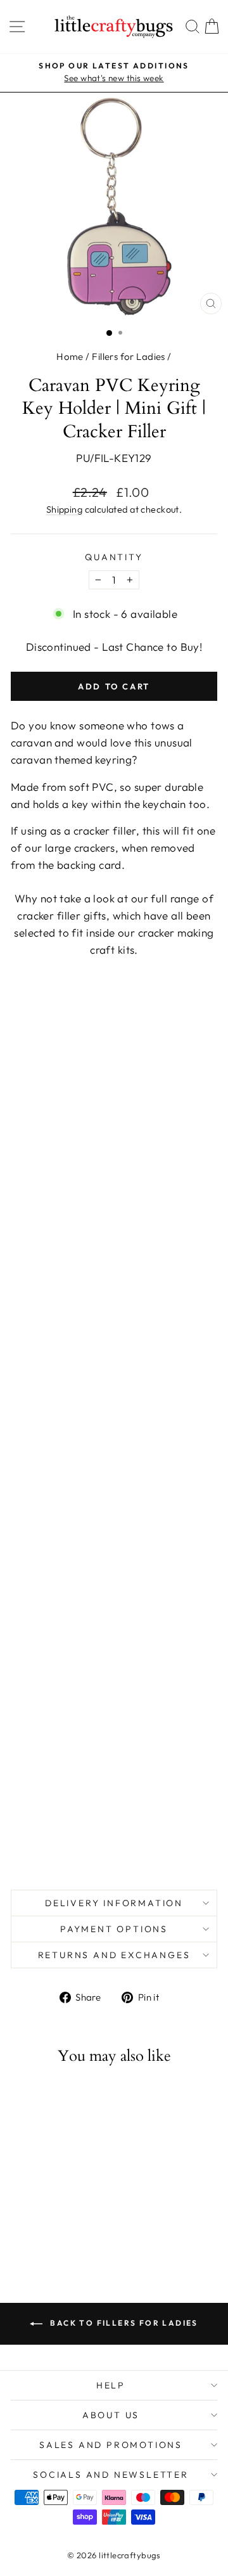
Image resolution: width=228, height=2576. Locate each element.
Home (70, 356)
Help (111, 2385)
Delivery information (114, 1903)
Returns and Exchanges (114, 1955)
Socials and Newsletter (111, 2475)
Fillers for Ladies (129, 356)
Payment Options (114, 1929)
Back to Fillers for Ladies (123, 2323)
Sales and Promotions (111, 2445)
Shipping (64, 509)
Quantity (114, 557)
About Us (111, 2415)
